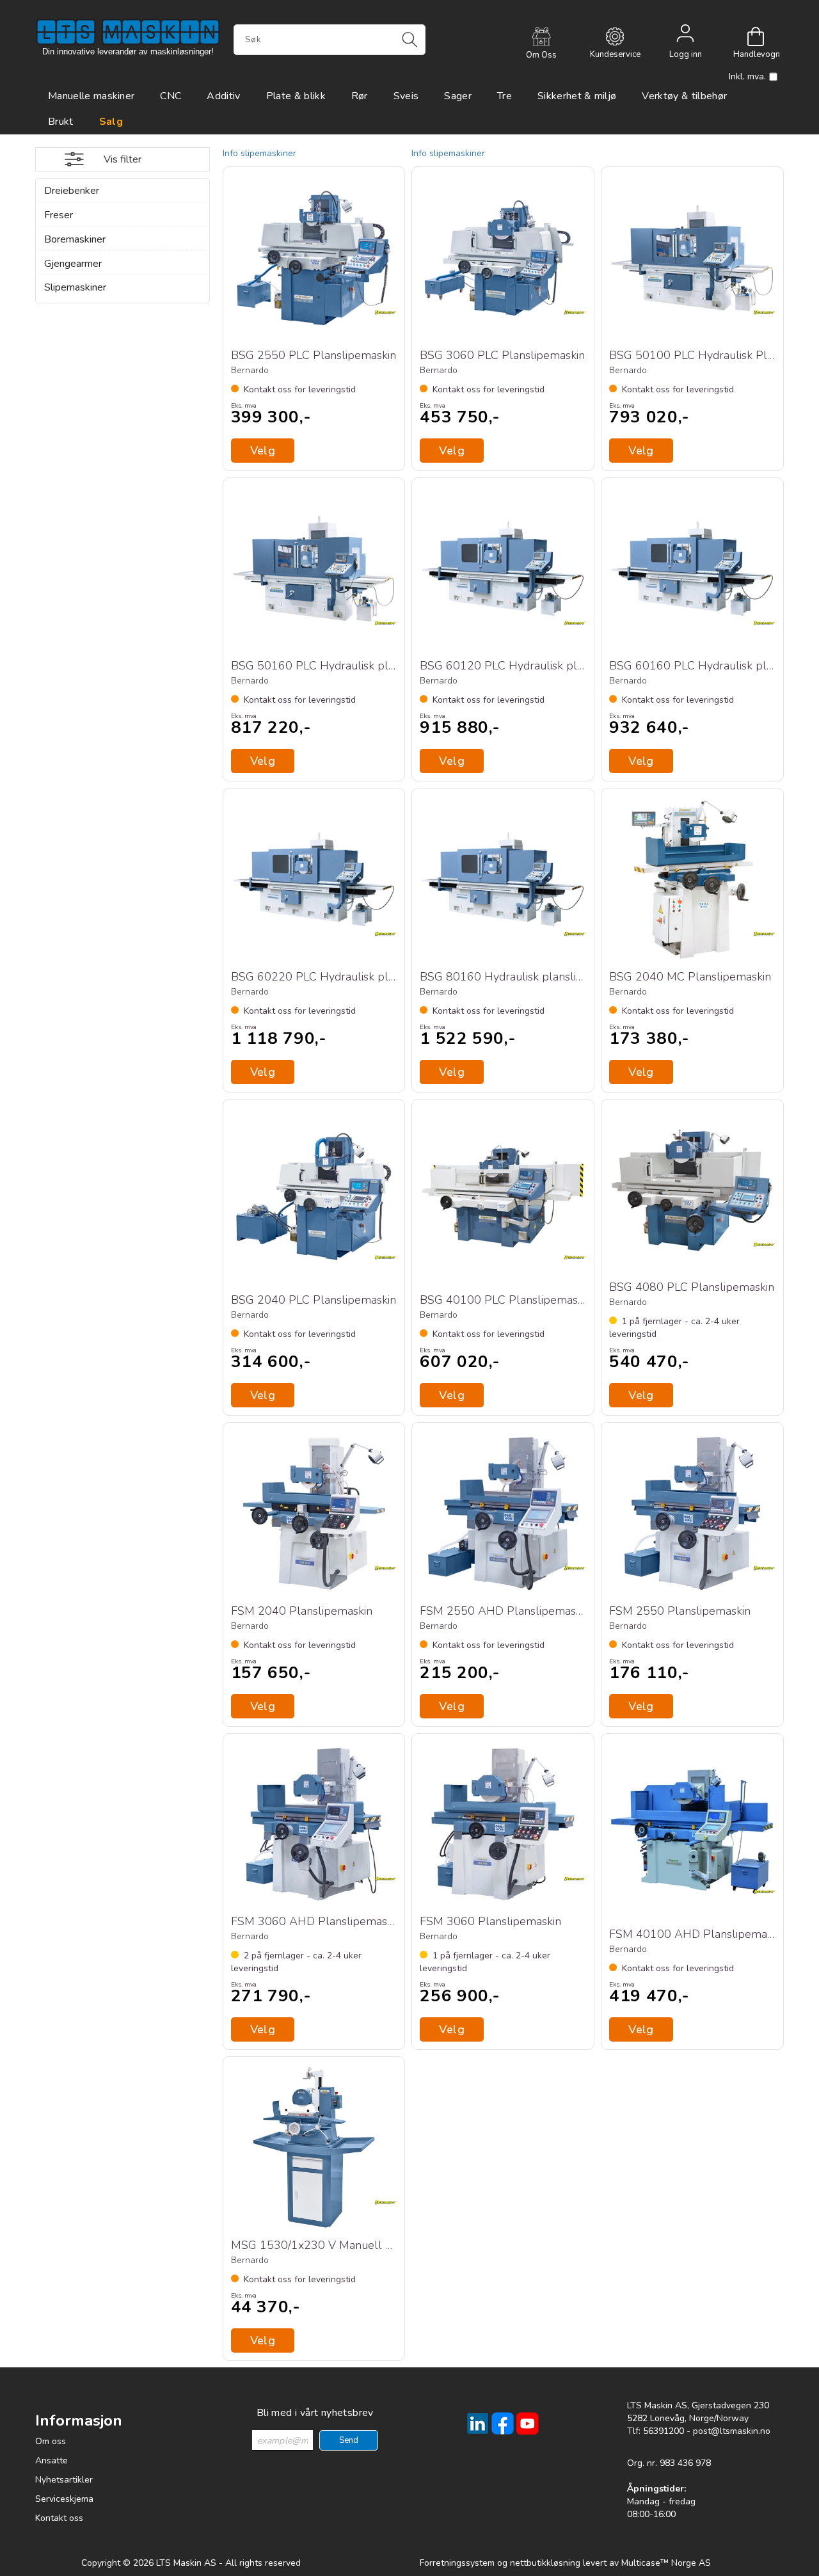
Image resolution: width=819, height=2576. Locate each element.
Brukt (61, 122)
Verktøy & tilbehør (684, 96)
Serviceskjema (64, 2499)
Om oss (51, 2441)
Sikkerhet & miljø (577, 96)
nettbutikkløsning (545, 2563)
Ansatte (52, 2460)
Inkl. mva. (747, 76)
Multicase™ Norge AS (666, 2563)
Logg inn (685, 36)
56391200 (664, 2431)
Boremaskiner (75, 239)
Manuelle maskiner (91, 96)
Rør (360, 96)
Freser (59, 215)
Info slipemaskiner (259, 153)
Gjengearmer (73, 264)
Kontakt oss (59, 2518)
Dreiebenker (72, 191)
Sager (458, 96)
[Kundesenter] (615, 36)
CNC (171, 96)
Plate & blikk (296, 96)
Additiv (223, 96)
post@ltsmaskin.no (732, 2431)
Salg (111, 122)
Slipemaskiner (75, 287)
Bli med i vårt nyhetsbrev (315, 2413)
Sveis (406, 96)
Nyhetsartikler (64, 2480)
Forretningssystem (457, 2563)
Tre (505, 96)
